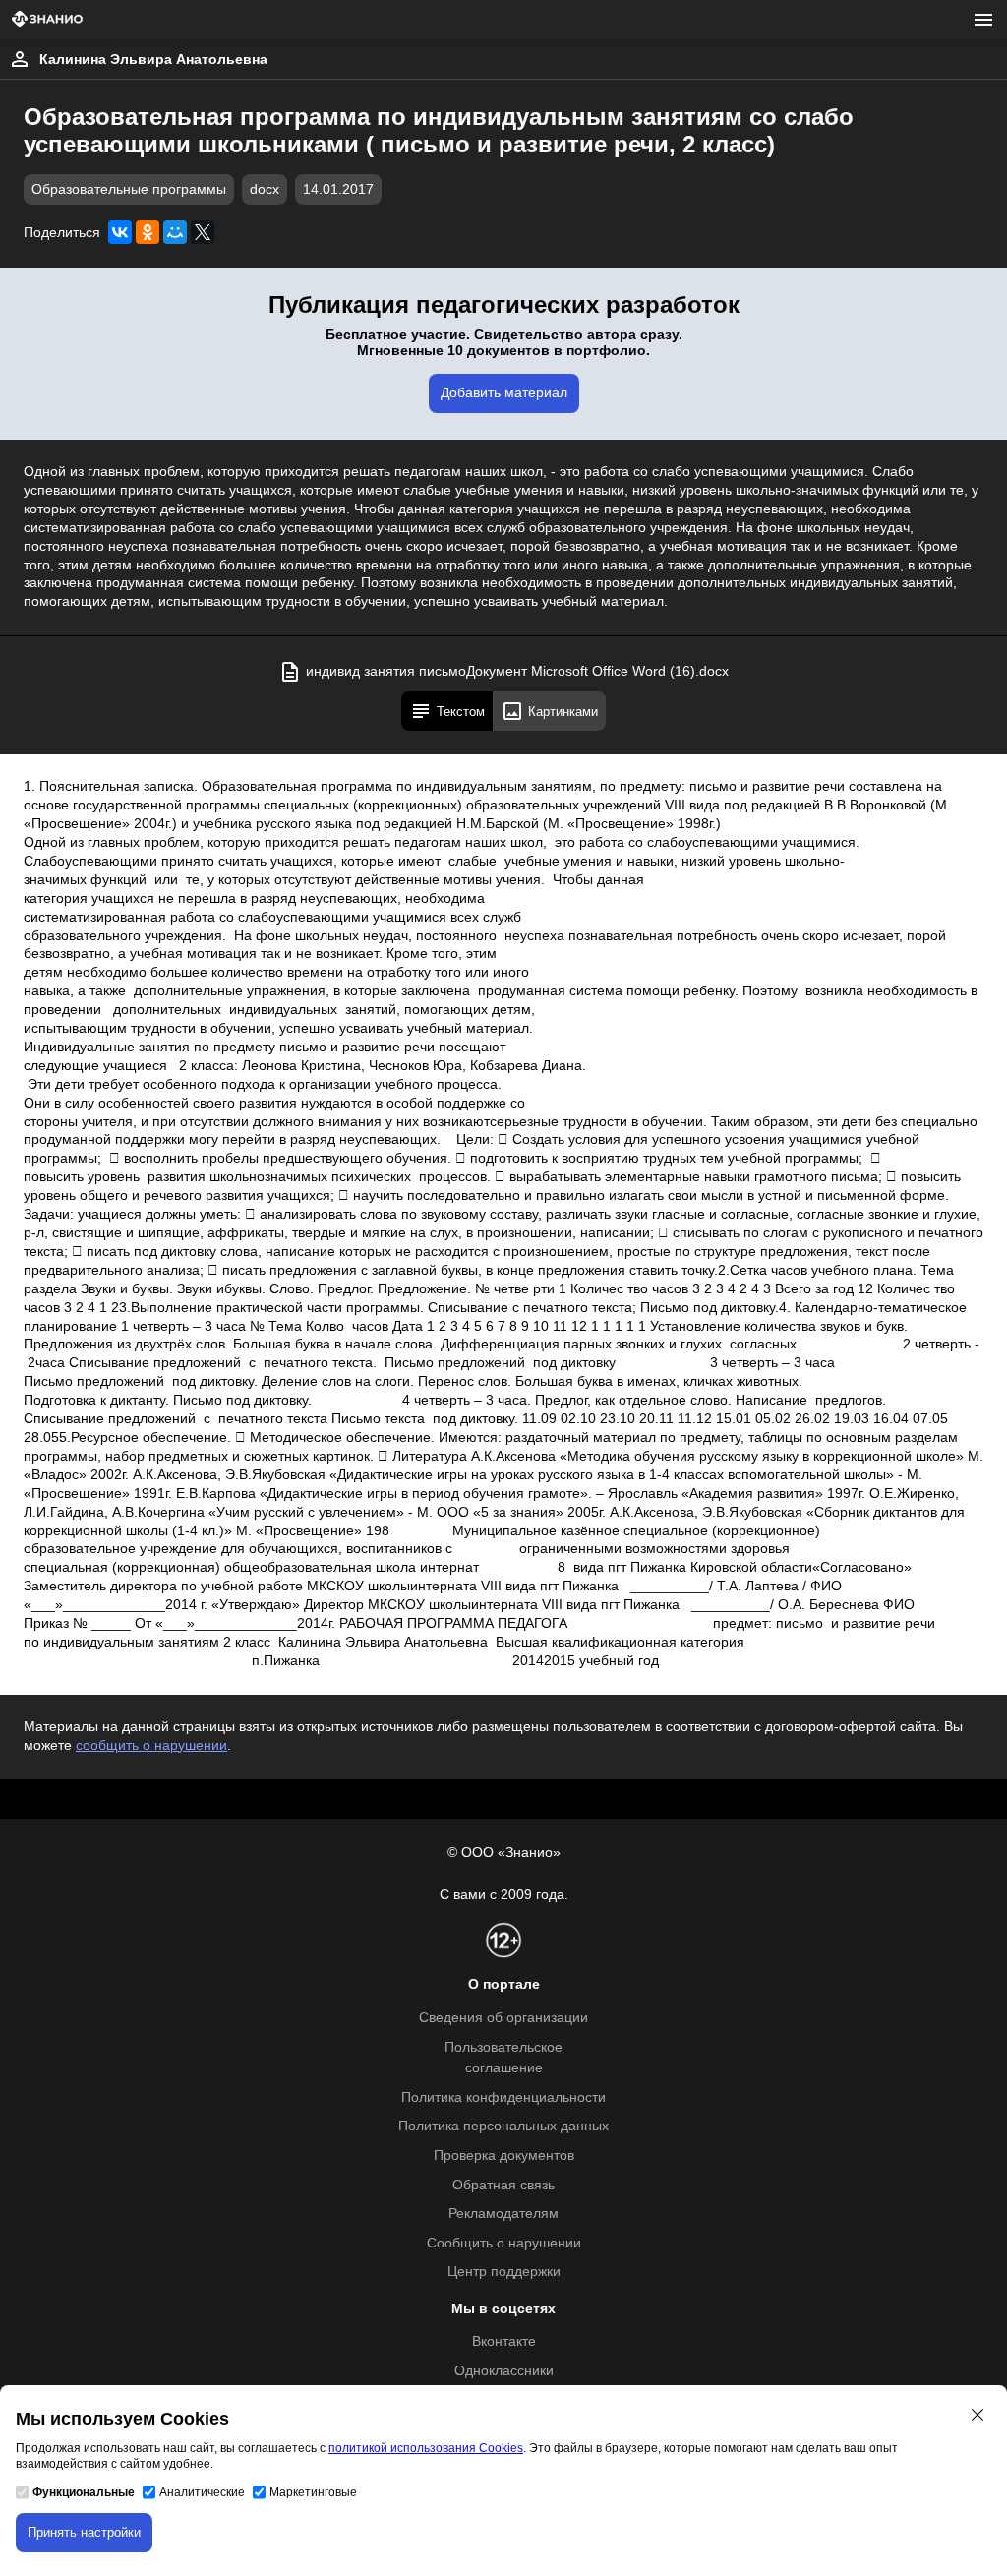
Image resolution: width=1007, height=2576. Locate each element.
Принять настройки (84, 2532)
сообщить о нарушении (151, 1745)
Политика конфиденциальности (503, 2097)
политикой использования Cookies (426, 2448)
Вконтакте (504, 2341)
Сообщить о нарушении (504, 2243)
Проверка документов (504, 2156)
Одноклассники (504, 2371)
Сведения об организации (503, 2018)
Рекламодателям (503, 2214)
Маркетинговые (313, 2492)
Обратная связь (503, 2185)
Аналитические (202, 2492)
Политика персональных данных (503, 2126)
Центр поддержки (504, 2272)
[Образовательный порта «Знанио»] (47, 20)
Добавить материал (504, 393)
